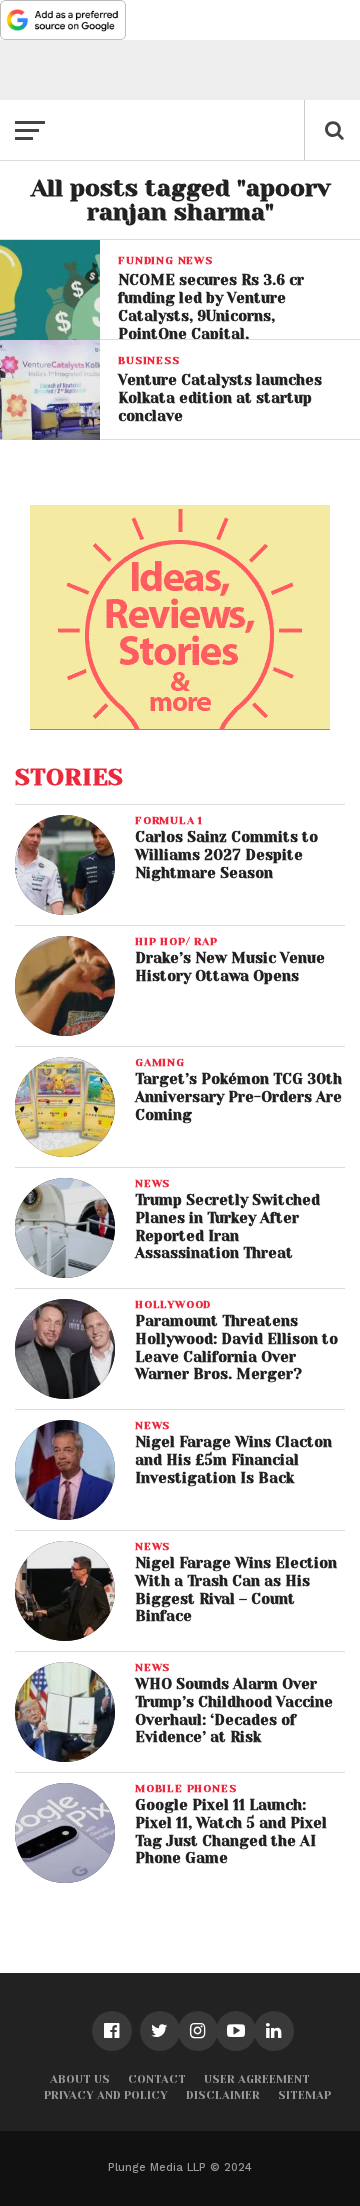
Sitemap (304, 2095)
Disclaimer (223, 2095)
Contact (157, 2079)
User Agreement (257, 2079)
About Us (80, 2079)
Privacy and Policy (106, 2095)
